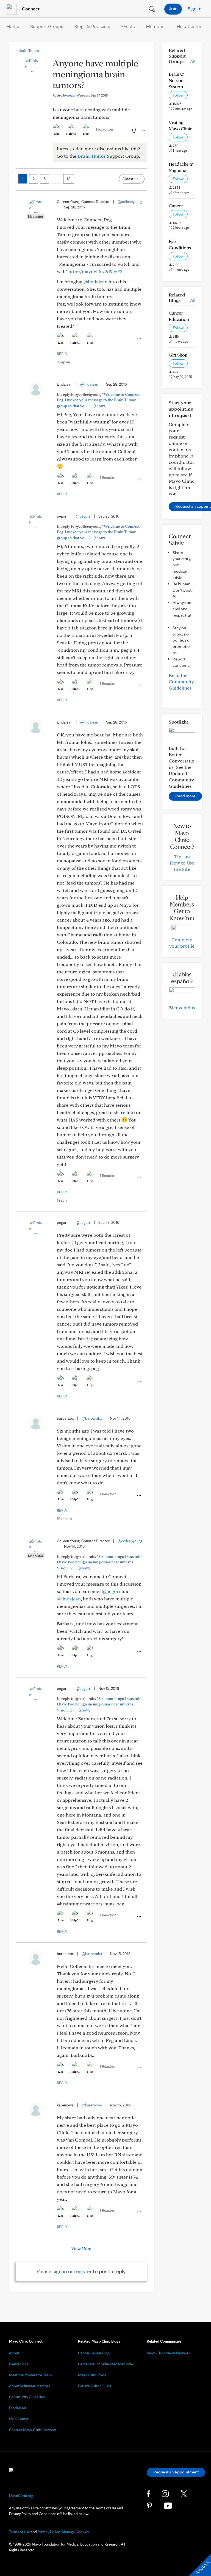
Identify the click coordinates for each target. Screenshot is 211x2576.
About (14, 2353)
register (83, 2271)
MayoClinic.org (21, 2496)
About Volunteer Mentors (30, 2386)
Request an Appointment (176, 2472)
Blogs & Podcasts (92, 26)
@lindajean (95, 282)
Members (156, 26)
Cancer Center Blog (94, 2353)
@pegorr (83, 516)
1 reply (62, 1200)
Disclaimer (18, 2408)
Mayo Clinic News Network (169, 2353)
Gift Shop (178, 355)
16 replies (64, 1519)
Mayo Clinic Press (92, 2375)
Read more (185, 796)
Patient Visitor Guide (95, 2386)
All (193, 61)
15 (69, 179)
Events (128, 26)
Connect (30, 9)
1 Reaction (104, 129)
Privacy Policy (49, 2532)
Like (57, 134)
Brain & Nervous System (177, 80)
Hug (86, 134)
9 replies (64, 362)
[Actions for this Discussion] (143, 130)
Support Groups (47, 26)
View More (81, 2248)
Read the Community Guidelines (181, 681)
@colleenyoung (130, 202)
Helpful (71, 134)
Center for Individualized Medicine (105, 2364)
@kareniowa (92, 2105)
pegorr (78, 95)
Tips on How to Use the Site (182, 863)
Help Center (189, 26)
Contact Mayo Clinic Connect (33, 2430)
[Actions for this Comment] (139, 339)
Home (13, 26)
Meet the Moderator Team (30, 2375)
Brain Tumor (27, 50)
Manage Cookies (75, 2532)
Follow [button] (178, 95)
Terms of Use (20, 2532)
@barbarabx (92, 1418)
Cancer (176, 206)
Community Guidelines (27, 2397)
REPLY (62, 354)
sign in (60, 2271)
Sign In (195, 8)
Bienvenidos (182, 1008)
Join (173, 8)
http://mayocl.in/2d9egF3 (95, 271)
